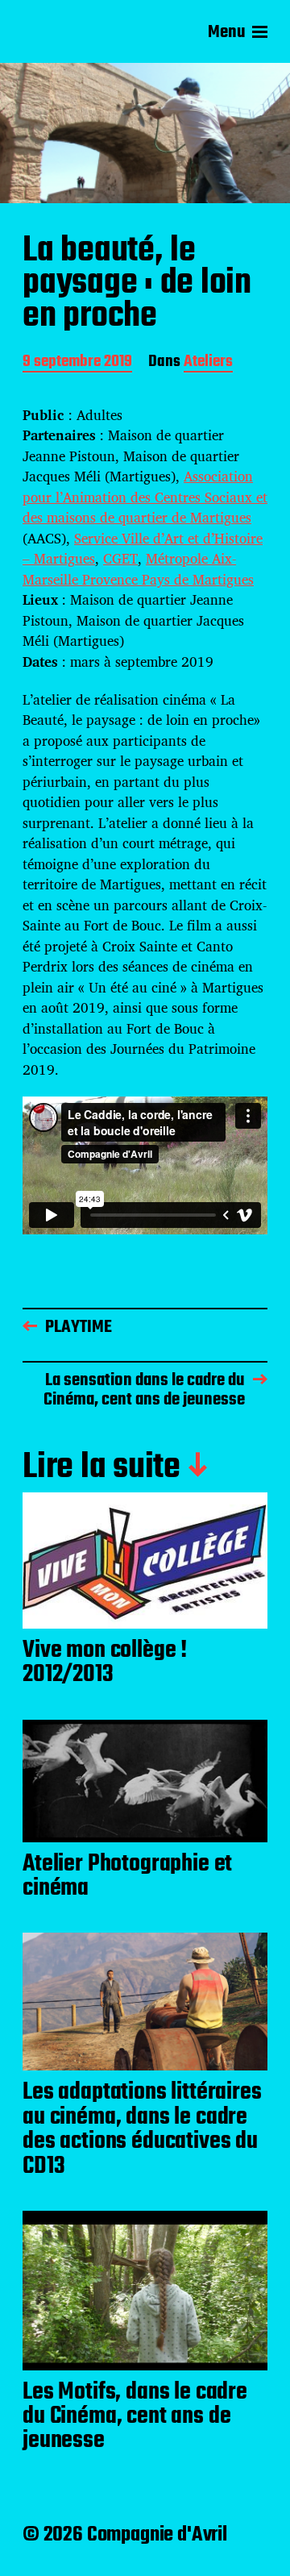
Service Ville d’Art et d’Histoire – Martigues (143, 549)
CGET (120, 558)
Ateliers (208, 363)
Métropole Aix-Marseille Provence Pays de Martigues (138, 569)
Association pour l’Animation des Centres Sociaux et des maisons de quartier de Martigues (145, 497)
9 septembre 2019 (77, 363)
